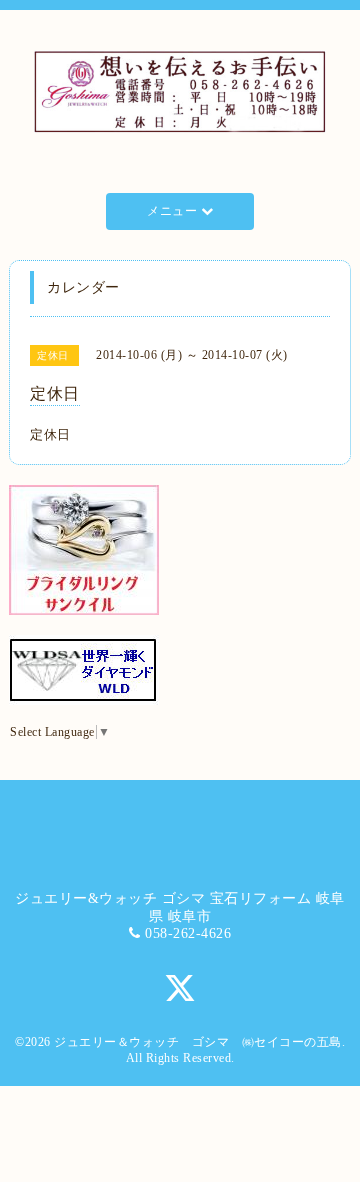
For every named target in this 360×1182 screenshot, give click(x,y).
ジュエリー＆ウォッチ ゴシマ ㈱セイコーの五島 (198, 1042)
